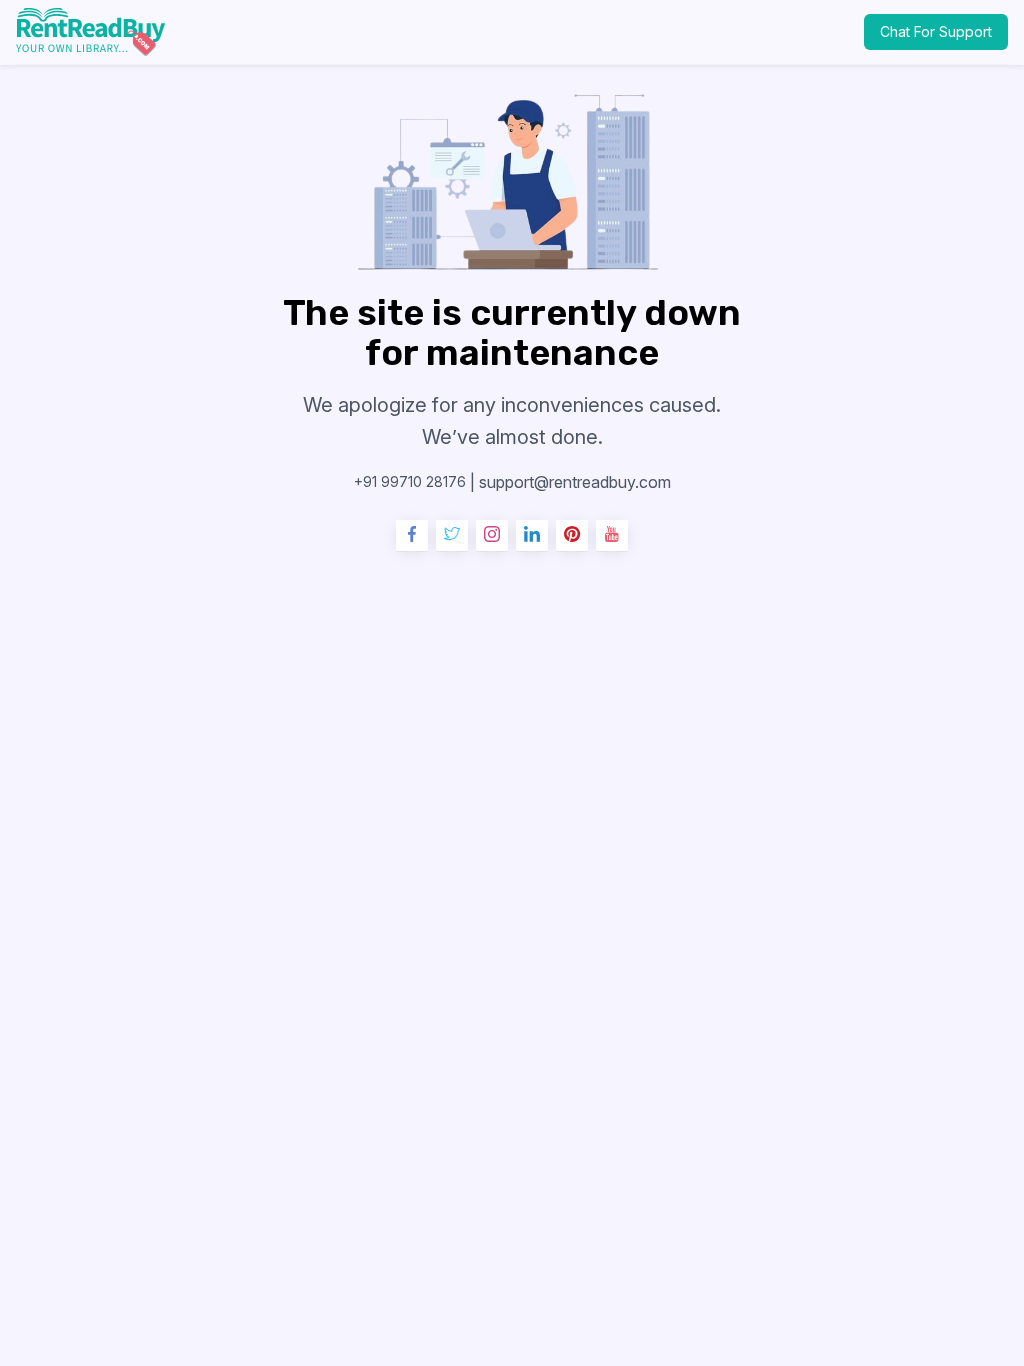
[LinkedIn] (532, 536)
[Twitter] (452, 536)
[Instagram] (492, 536)
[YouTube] (612, 536)
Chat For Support (936, 31)
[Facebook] (412, 536)
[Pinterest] (572, 536)
